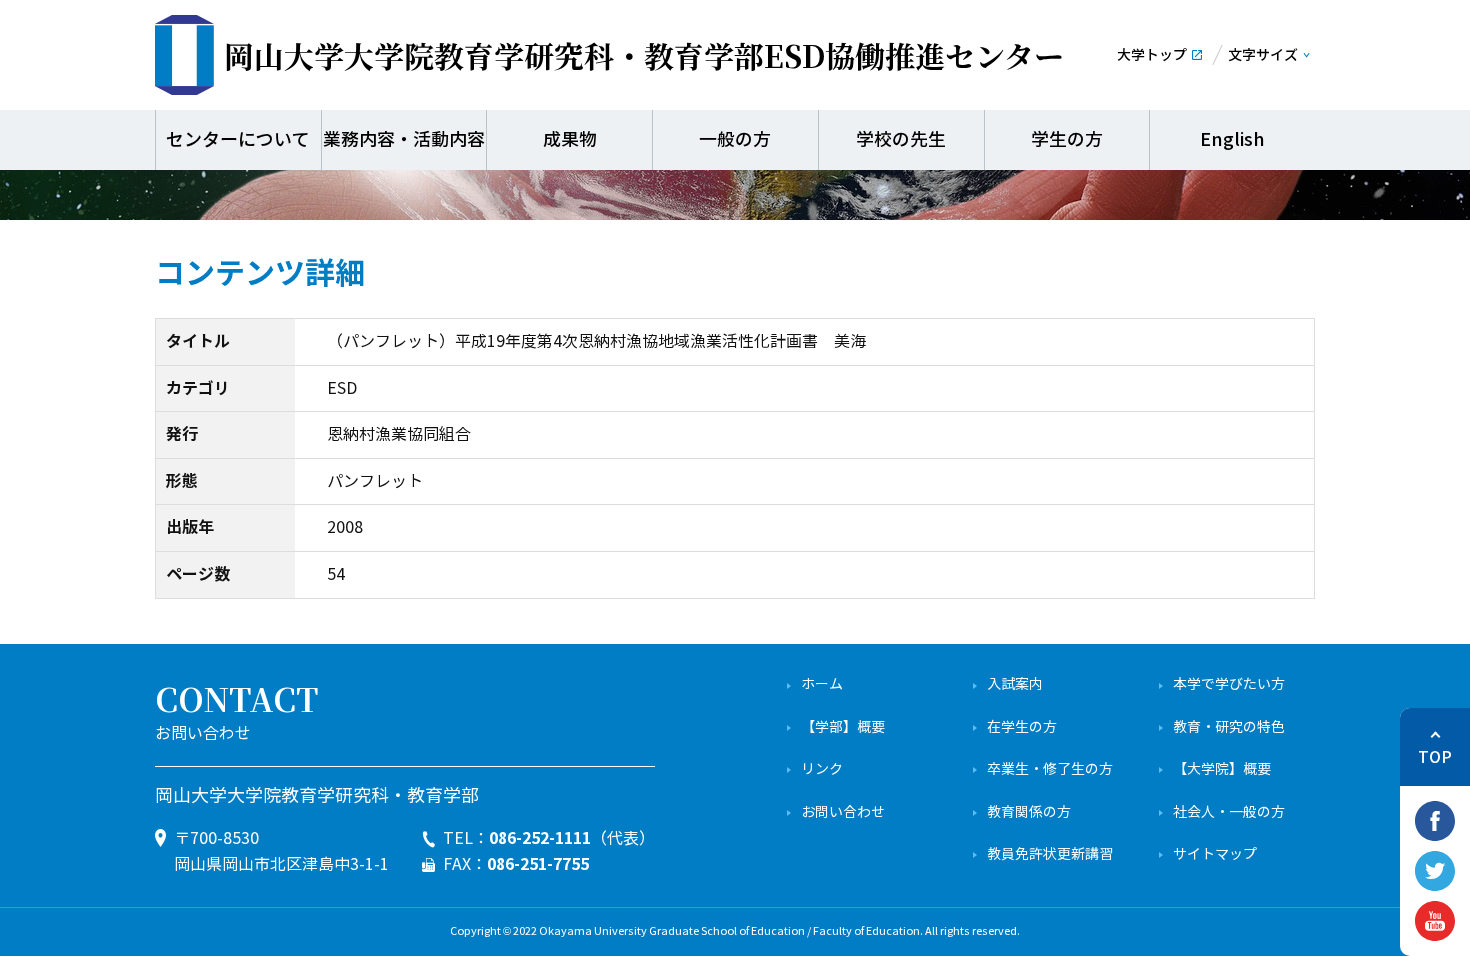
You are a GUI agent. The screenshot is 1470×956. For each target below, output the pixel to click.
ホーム (822, 684)
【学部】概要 (843, 727)
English (1232, 140)
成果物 (570, 140)
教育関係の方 (1029, 812)
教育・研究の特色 (1229, 727)
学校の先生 (901, 140)
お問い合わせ (843, 812)
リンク (822, 769)
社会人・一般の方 (1229, 812)
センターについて (238, 140)
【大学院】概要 (1222, 769)
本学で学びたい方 (1229, 684)
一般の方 (735, 140)
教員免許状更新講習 (1050, 854)
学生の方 (1067, 140)
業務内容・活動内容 (404, 140)
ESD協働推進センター (644, 55)
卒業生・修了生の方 (1050, 769)
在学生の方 (1022, 727)
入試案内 (1015, 684)
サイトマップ (1215, 854)
